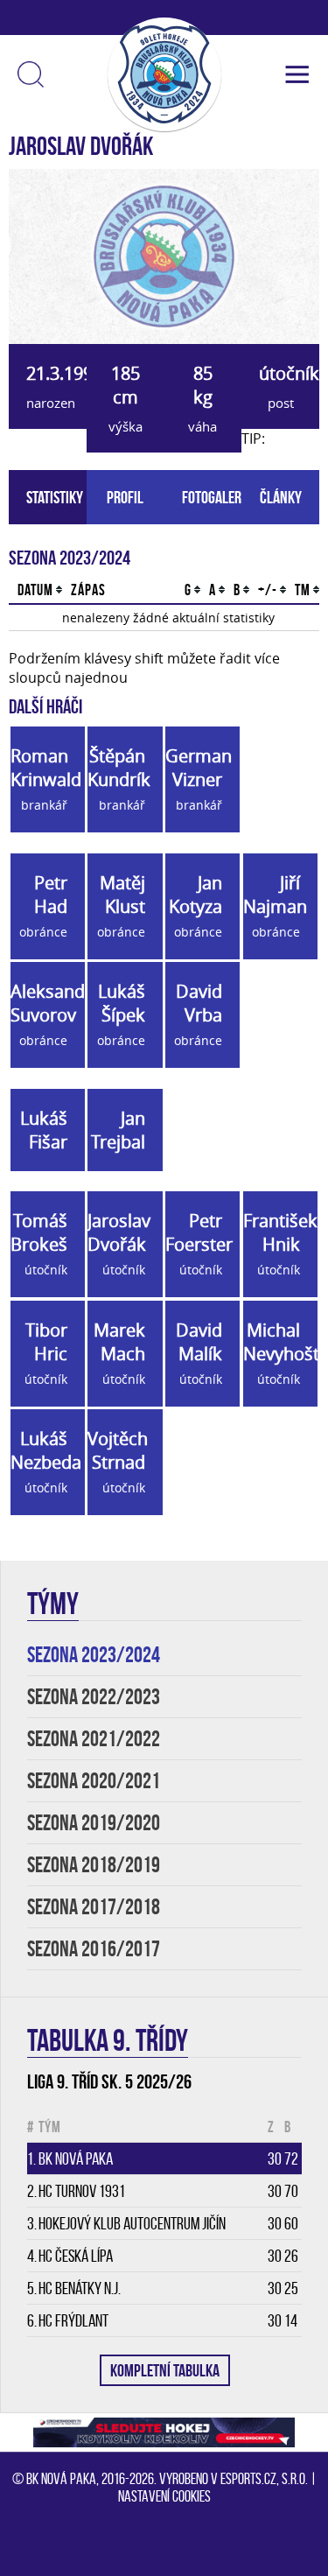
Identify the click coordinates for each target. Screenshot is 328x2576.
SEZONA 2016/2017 (94, 1949)
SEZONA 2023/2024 (94, 1655)
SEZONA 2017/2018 (94, 1907)
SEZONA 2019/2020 (94, 1823)
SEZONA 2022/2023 (94, 1697)
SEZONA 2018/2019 (94, 1865)
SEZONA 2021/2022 (94, 1739)
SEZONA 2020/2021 (94, 1781)
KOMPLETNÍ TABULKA (165, 2370)
